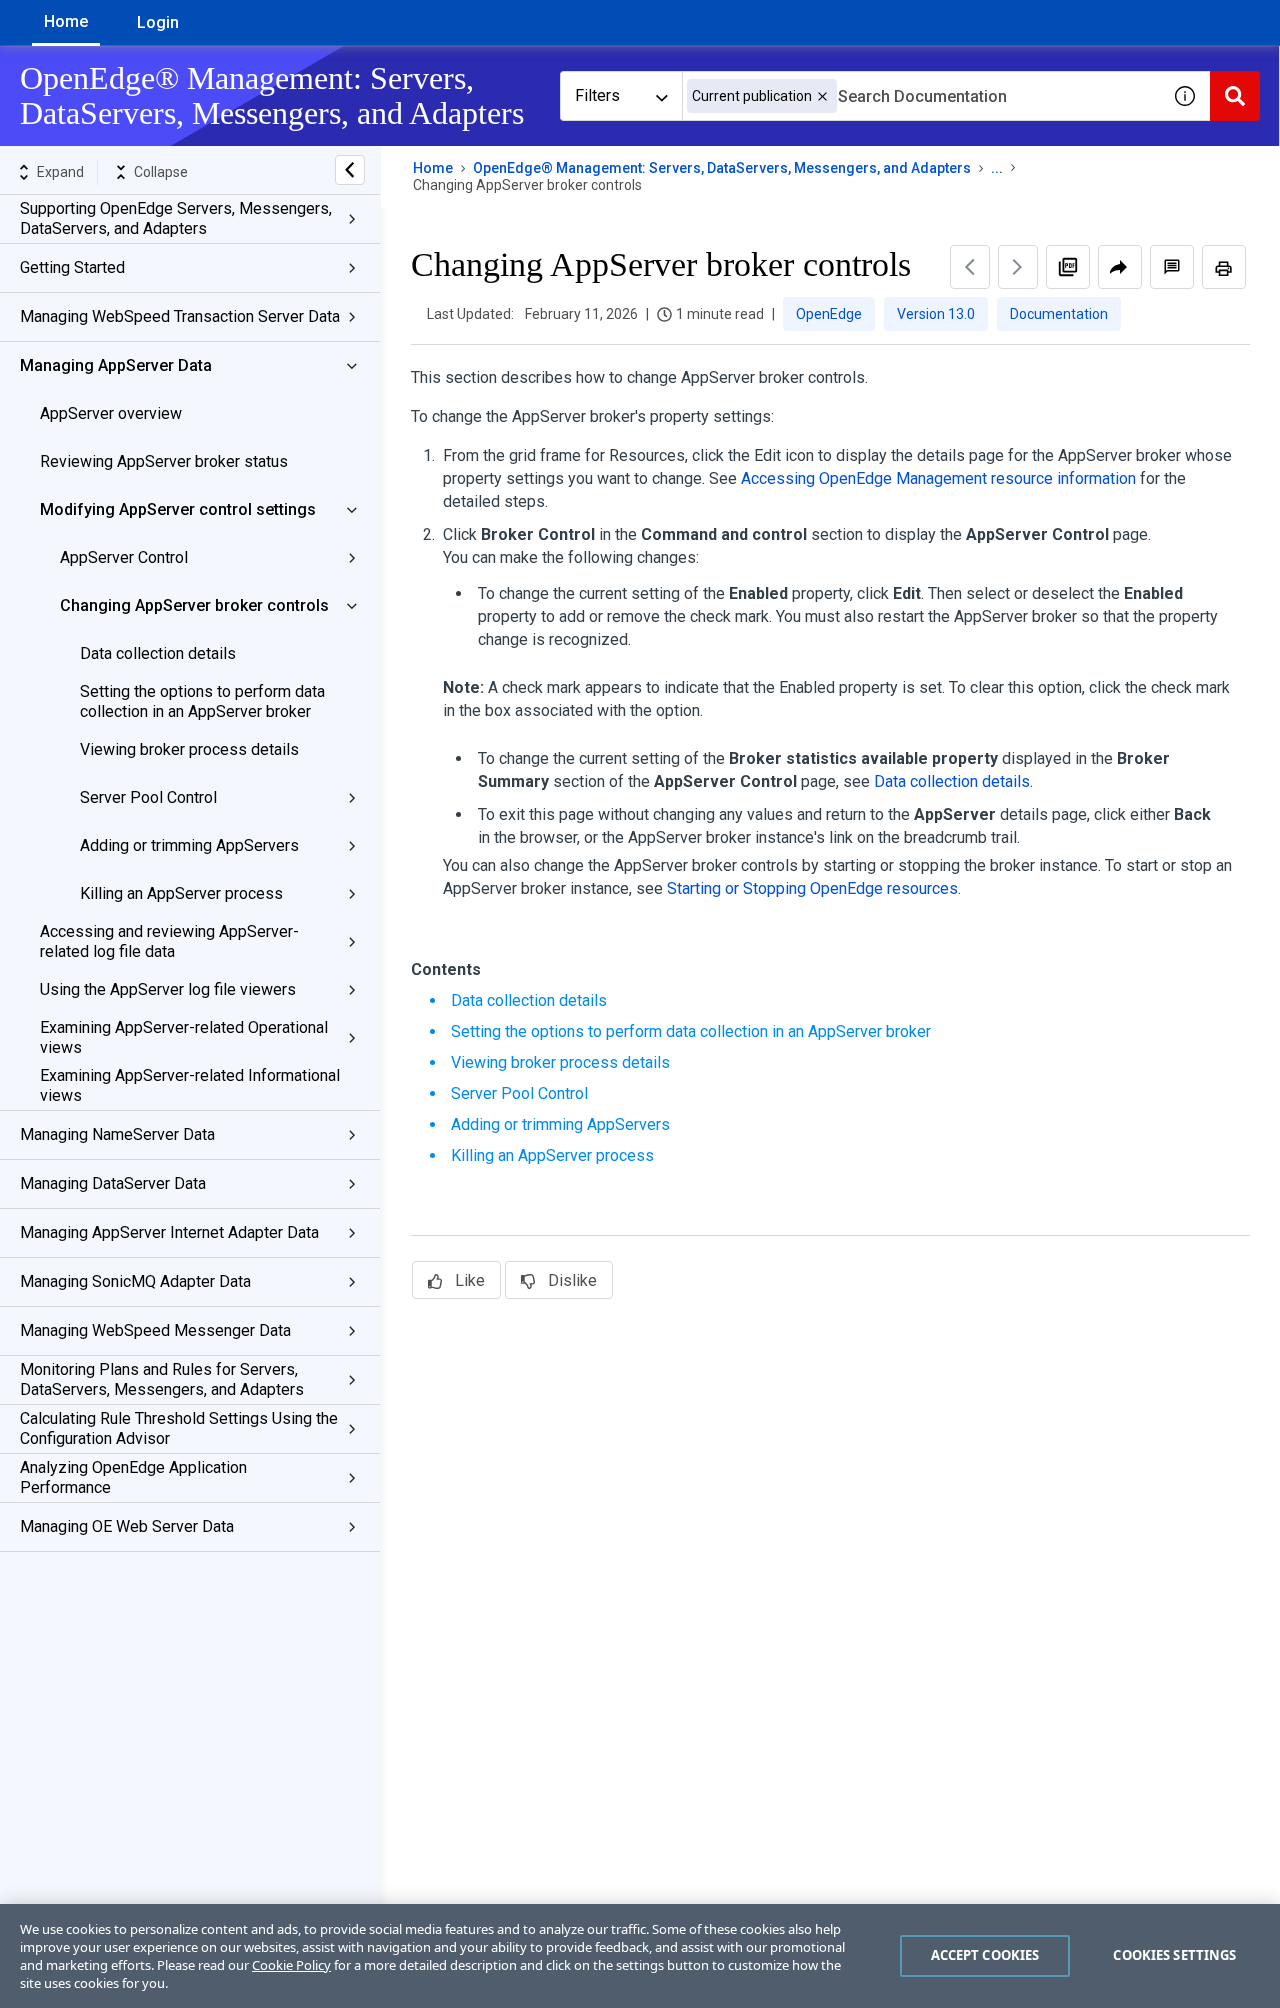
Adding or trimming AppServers (189, 845)
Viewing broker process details (189, 749)
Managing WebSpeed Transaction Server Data (180, 316)
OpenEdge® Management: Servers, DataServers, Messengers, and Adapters (722, 168)
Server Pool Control (148, 797)
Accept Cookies (985, 1955)
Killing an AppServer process (181, 893)
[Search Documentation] (1235, 96)
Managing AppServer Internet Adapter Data (169, 1232)
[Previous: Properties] (970, 267)
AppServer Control (124, 557)
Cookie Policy (291, 1965)
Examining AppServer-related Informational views (190, 1085)
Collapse (161, 172)
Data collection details (158, 653)
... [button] (997, 168)
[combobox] (921, 96)
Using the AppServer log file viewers (168, 989)
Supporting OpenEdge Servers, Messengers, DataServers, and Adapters (176, 218)
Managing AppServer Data (116, 365)
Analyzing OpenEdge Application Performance (133, 1477)
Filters (597, 95)
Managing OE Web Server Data (127, 1526)
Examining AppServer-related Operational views (184, 1037)
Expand (60, 172)
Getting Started (72, 267)
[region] (640, 1956)
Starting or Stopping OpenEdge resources (812, 888)
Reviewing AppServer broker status (164, 461)
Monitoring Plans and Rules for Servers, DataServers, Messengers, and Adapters (162, 1379)
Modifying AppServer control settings (178, 509)
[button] (822, 96)
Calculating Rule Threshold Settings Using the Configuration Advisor (179, 1428)
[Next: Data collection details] (1018, 267)
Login (158, 22)
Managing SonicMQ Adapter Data (135, 1281)
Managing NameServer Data (117, 1134)
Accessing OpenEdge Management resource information (938, 478)
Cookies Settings (1174, 1955)
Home (66, 21)
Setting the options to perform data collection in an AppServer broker (202, 701)
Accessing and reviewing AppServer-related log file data (169, 941)
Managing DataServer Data (113, 1183)
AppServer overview (111, 413)
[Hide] (350, 170)
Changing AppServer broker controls (194, 605)
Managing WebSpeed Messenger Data (155, 1330)
